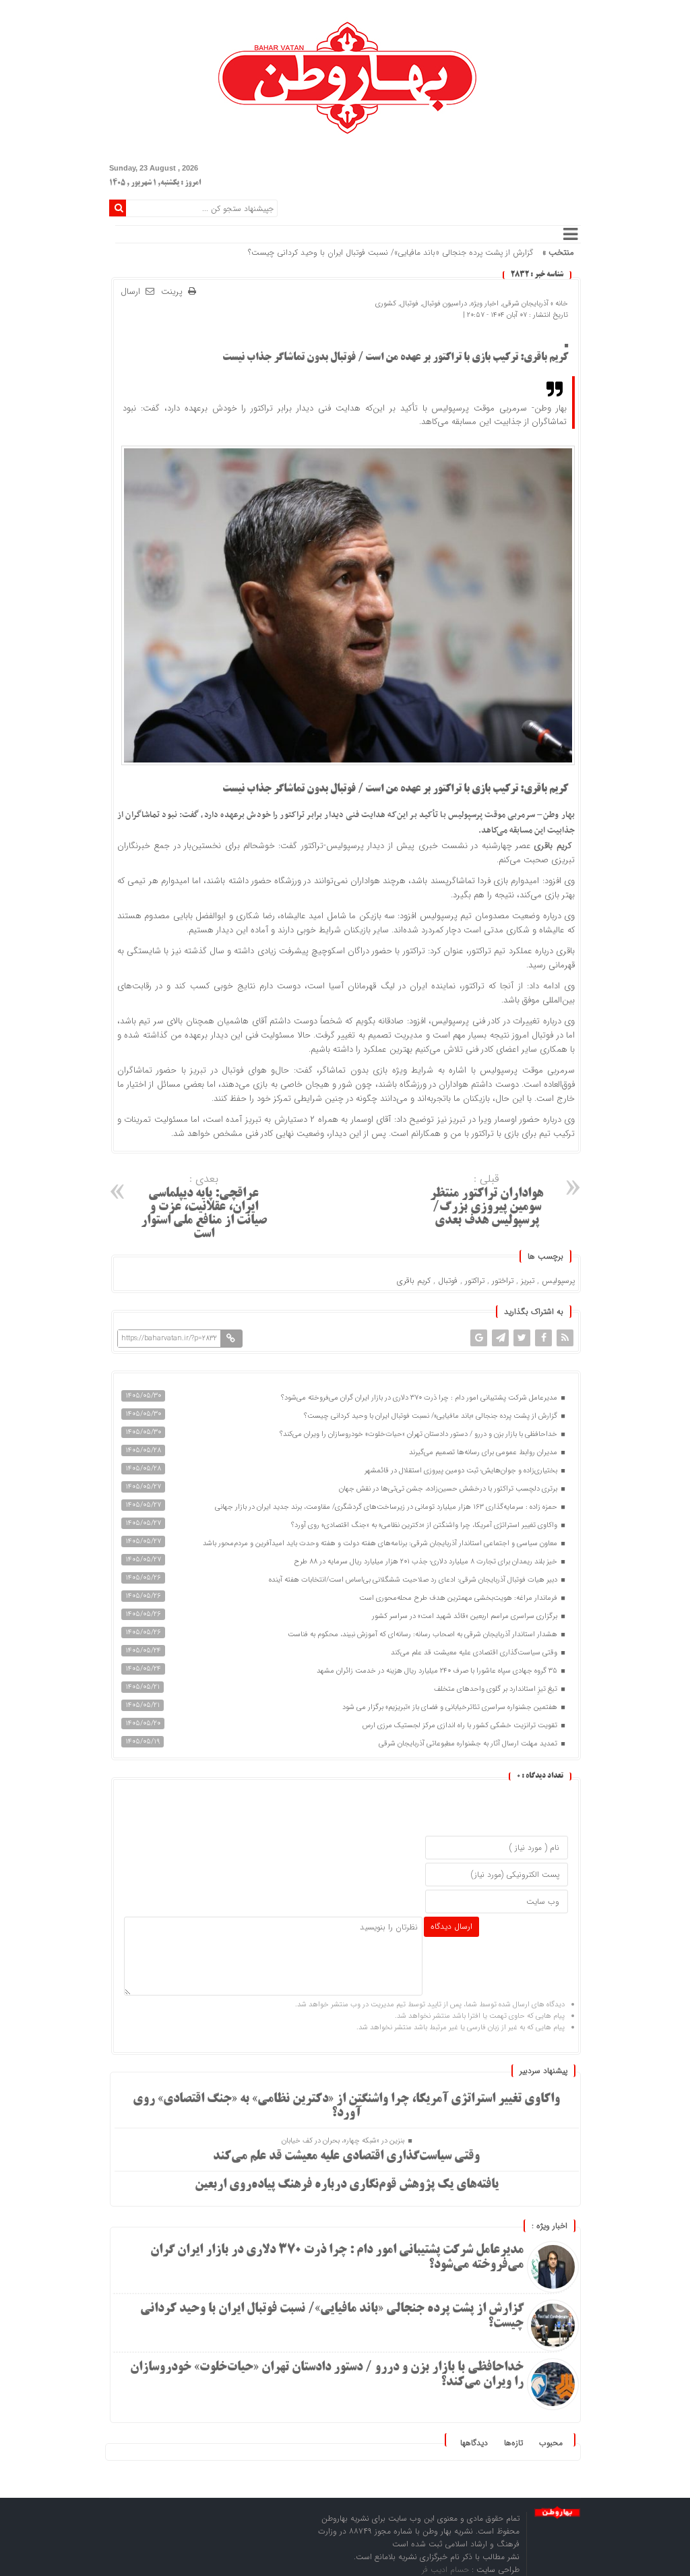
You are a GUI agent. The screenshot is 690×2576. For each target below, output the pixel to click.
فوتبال (409, 304)
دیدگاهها (474, 2443)
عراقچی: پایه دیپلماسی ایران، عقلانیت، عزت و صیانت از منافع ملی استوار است (204, 1206)
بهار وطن (559, 815)
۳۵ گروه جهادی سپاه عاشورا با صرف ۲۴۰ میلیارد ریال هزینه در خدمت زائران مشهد (438, 1671)
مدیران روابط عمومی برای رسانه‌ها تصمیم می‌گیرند (484, 1452)
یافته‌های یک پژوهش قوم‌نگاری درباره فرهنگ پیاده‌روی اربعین (347, 2185)
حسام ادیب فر (447, 2570)
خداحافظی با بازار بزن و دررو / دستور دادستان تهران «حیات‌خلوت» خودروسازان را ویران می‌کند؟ (419, 1434)
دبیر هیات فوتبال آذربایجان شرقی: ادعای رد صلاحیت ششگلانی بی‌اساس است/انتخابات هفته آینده (414, 1580)
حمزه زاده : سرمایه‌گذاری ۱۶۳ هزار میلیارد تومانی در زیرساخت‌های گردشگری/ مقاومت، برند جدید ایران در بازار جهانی (387, 1507)
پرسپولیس (558, 1281)
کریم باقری (414, 1281)
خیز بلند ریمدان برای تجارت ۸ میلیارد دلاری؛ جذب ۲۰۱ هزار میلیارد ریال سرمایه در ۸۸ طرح (427, 1562)
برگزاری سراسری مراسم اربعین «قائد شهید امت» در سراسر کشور (466, 1616)
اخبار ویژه (485, 304)
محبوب (551, 2443)
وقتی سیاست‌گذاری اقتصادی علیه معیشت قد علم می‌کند (475, 1653)
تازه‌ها (513, 2443)
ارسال (130, 292)
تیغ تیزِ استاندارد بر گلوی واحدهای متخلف (497, 1689)
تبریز (528, 1281)
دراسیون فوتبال (445, 304)
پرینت (175, 292)
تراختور (503, 1281)
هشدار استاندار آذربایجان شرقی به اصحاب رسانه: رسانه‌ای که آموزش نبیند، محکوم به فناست (424, 1635)
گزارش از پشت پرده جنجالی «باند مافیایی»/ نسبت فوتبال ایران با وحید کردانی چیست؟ (390, 252)
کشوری (386, 304)
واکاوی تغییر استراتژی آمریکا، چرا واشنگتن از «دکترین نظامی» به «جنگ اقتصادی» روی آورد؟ (425, 1525)
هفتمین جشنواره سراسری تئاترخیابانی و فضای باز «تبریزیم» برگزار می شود (451, 1707)
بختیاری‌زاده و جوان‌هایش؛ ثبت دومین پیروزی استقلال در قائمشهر (462, 1471)
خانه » (558, 304)
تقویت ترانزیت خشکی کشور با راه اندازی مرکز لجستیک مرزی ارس (461, 1726)
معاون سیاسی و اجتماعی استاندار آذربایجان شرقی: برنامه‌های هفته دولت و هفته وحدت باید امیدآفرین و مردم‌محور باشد (381, 1544)
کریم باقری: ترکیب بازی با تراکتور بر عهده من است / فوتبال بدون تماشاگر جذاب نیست (395, 358)
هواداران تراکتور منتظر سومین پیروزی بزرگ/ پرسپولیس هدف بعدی (487, 1199)
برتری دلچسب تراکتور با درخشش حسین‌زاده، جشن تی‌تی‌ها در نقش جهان (449, 1489)
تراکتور (475, 1281)
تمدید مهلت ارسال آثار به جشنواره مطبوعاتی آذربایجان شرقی (469, 1744)
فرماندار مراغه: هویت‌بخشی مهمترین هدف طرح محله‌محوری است (459, 1598)
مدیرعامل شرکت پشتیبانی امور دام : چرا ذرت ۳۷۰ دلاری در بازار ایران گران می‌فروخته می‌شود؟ (420, 1398)
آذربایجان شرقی (526, 304)
